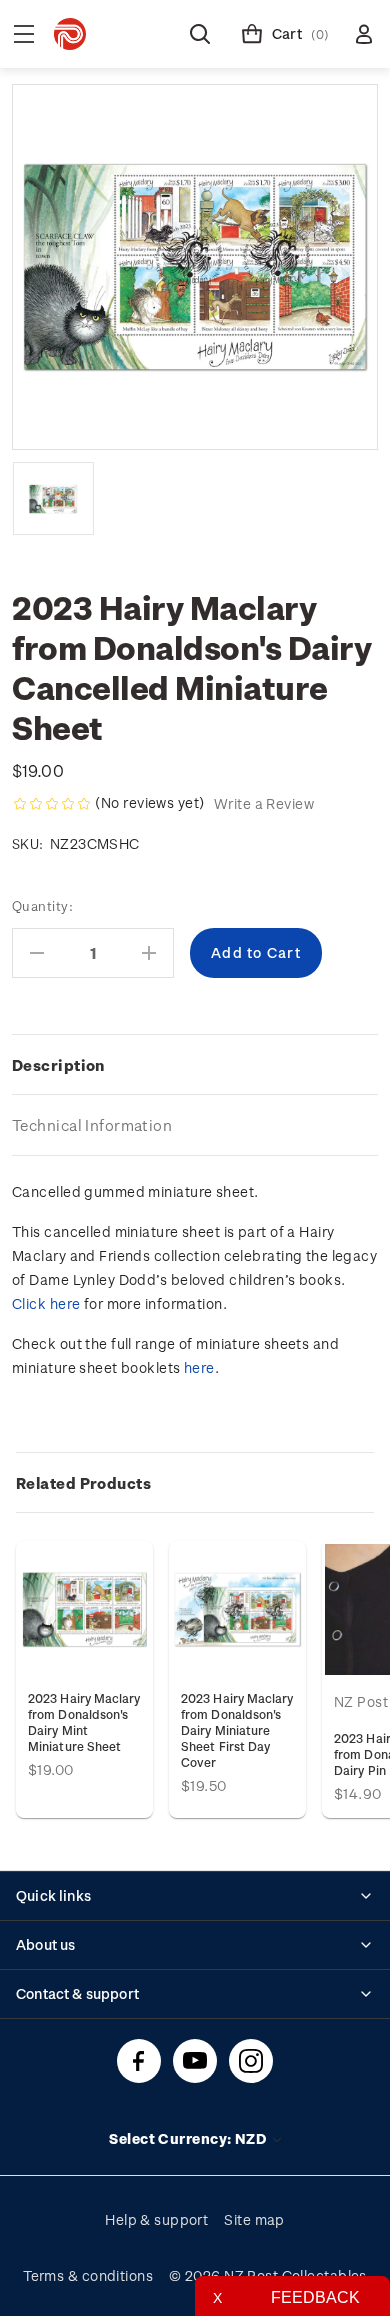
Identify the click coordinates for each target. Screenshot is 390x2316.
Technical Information (92, 1125)
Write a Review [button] (264, 803)
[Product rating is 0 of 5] (52, 804)
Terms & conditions (88, 2275)
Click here (46, 1303)
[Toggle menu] (24, 34)
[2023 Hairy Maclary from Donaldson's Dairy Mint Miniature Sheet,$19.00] (84, 1609)
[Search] (200, 34)
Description (58, 1065)
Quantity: (42, 905)
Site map (254, 2219)
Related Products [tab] (83, 1483)
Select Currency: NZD (189, 2138)
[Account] (364, 34)
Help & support (156, 2219)
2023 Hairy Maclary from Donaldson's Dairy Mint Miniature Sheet (84, 1722)
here (199, 1367)
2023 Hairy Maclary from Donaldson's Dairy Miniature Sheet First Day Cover (237, 1730)
